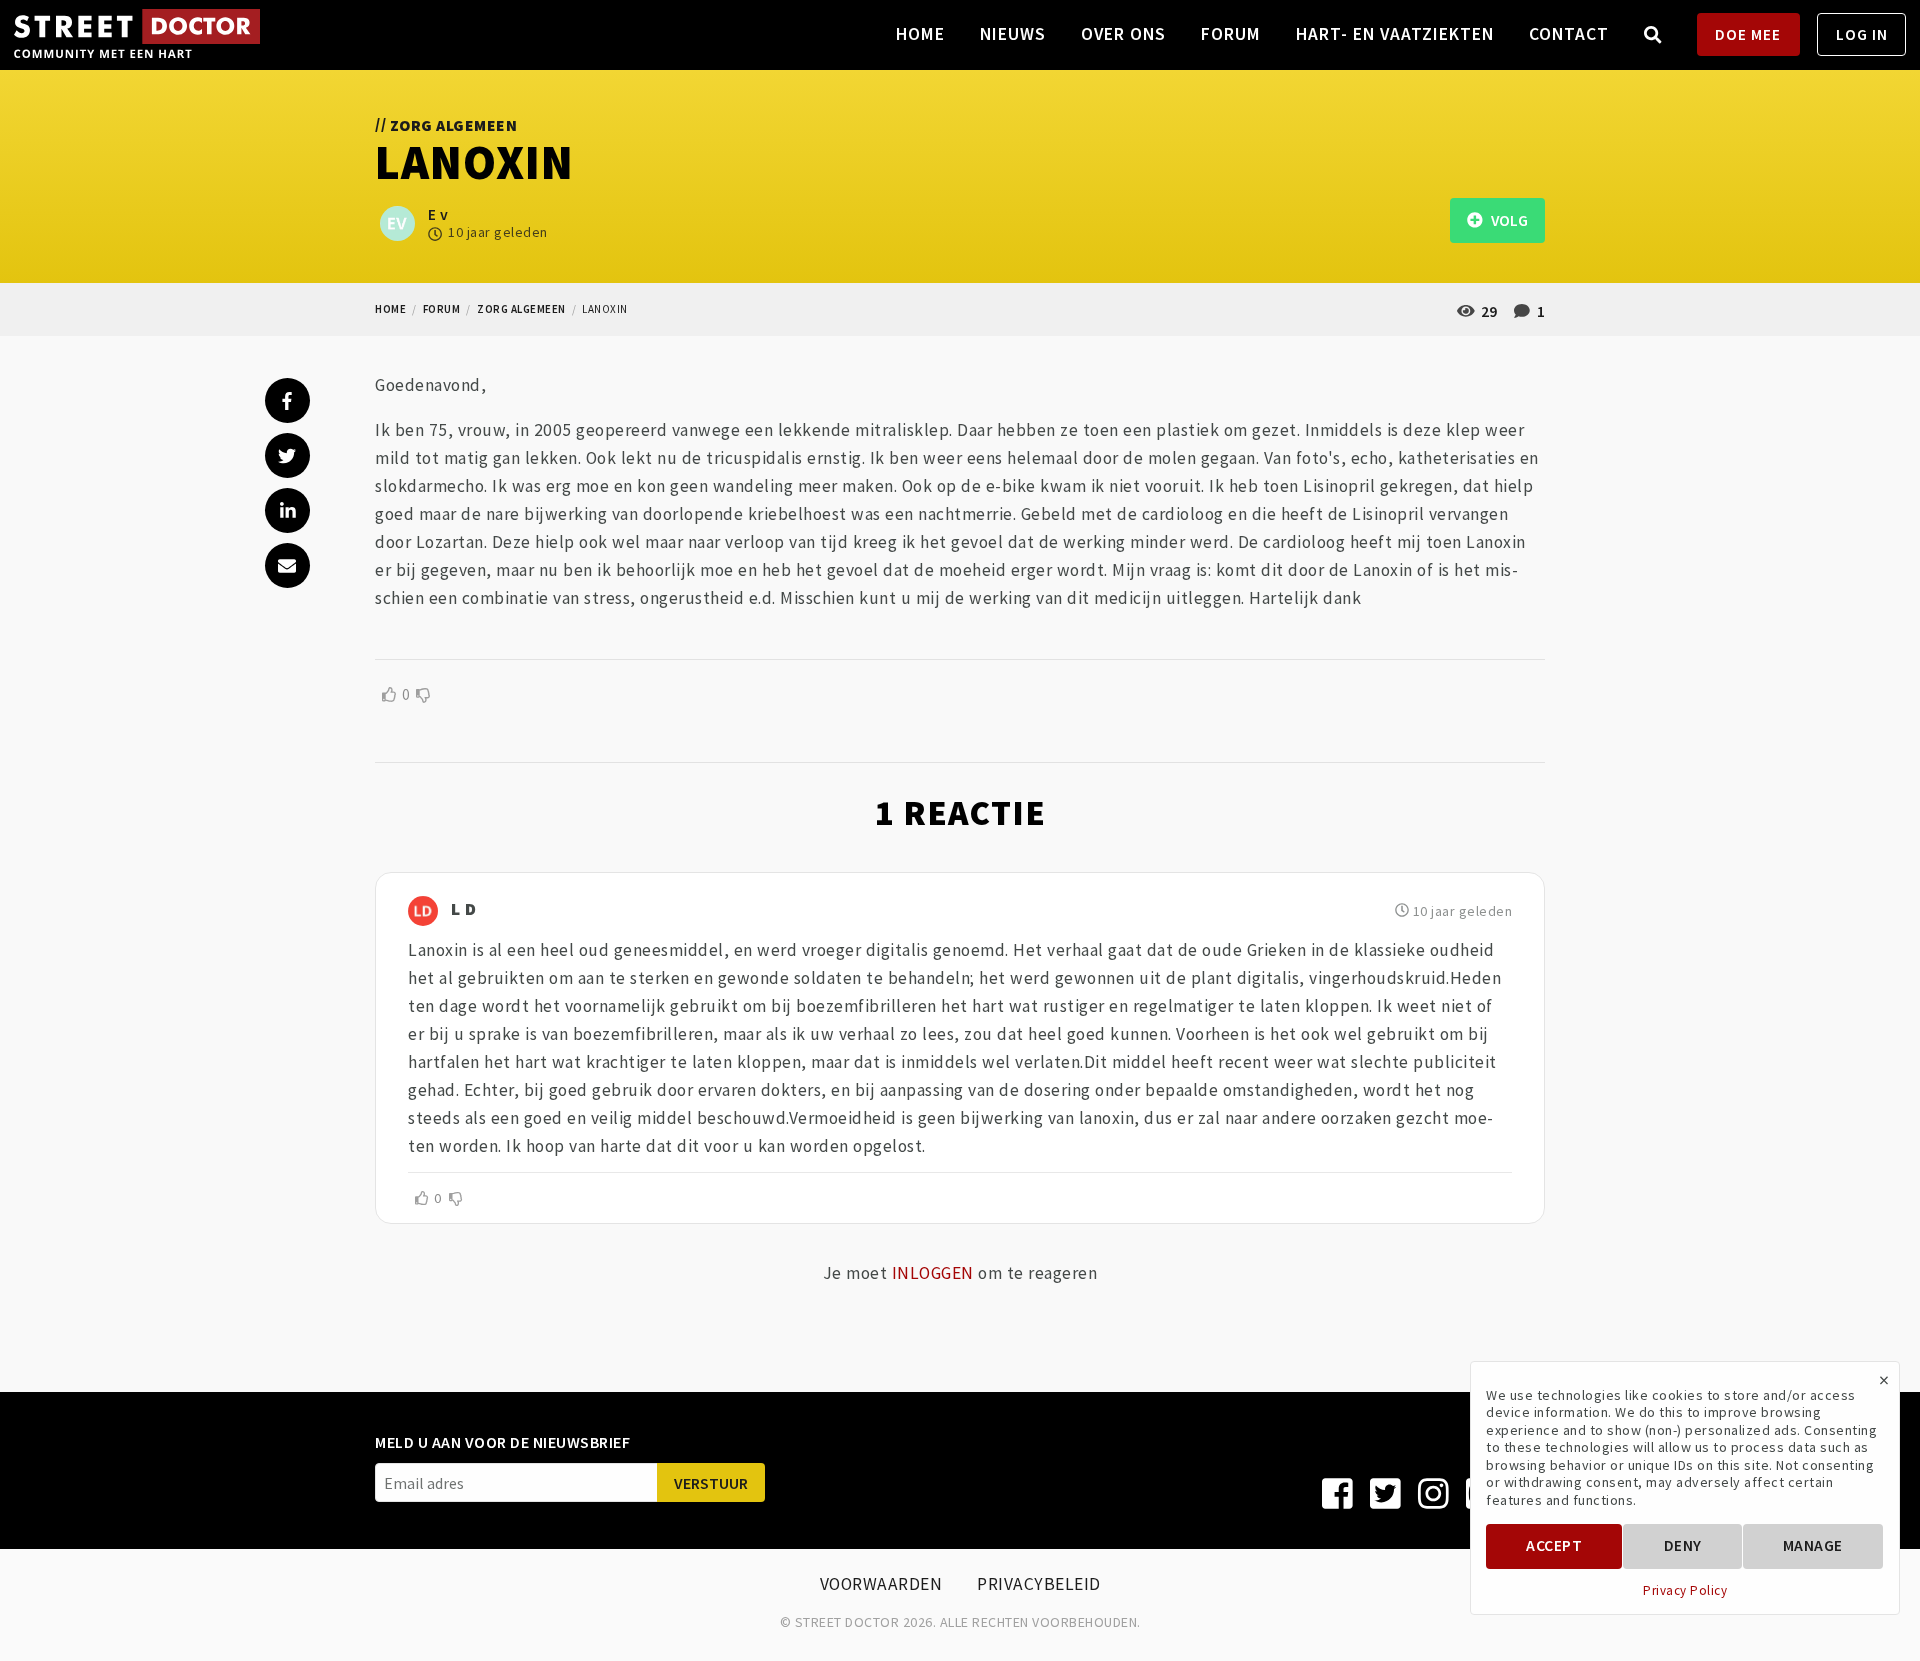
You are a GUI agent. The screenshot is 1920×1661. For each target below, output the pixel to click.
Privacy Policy (1685, 1591)
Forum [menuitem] (1231, 34)
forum (442, 309)
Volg (1505, 220)
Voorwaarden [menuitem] (881, 1584)
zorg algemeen (521, 309)
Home (390, 309)
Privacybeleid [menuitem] (1039, 1584)
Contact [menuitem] (1569, 34)
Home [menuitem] (920, 34)
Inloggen (933, 1273)
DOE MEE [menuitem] (1748, 34)
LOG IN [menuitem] (1862, 34)
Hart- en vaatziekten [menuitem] (1395, 34)
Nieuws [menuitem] (1013, 34)
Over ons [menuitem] (1123, 34)
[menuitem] (1653, 34)
